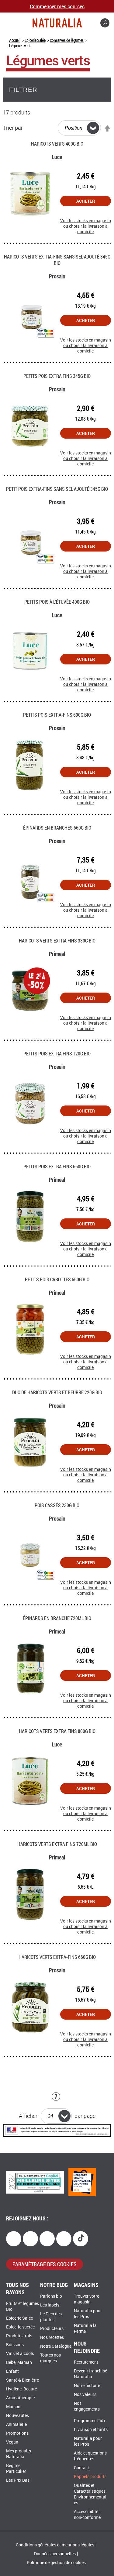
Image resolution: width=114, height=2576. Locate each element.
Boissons (15, 2345)
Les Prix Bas (18, 2480)
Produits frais (19, 2336)
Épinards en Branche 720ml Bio (57, 1618)
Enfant (12, 2371)
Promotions (17, 2433)
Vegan (12, 2442)
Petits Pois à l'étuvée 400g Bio (57, 602)
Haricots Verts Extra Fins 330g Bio (57, 941)
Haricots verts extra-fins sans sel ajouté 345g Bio (57, 260)
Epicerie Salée (35, 40)
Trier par (13, 128)
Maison (13, 2407)
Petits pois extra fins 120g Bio (57, 1053)
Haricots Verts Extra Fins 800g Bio (57, 1731)
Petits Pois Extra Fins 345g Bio (57, 376)
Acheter (86, 201)
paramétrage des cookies (45, 2264)
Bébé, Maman (19, 2363)
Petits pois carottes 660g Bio (57, 1279)
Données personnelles (55, 2554)
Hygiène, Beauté (21, 2389)
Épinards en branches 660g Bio (57, 828)
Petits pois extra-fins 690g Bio (57, 715)
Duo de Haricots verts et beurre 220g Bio (57, 1392)
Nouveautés (17, 2416)
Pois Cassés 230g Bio (57, 1505)
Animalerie (16, 2424)
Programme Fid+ (90, 2421)
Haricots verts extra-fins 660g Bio (57, 1957)
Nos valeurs (85, 2395)
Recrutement (86, 2362)
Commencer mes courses (57, 6)
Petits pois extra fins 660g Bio (57, 1166)
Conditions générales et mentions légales (55, 2545)
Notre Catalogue (56, 2346)
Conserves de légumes (67, 40)
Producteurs (52, 2329)
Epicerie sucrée (20, 2327)
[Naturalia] (57, 23)
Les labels (50, 2305)
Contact (81, 2468)
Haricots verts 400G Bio (57, 144)
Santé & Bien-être (22, 2380)
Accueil (15, 40)
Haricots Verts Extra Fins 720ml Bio (57, 1844)
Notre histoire (87, 2386)
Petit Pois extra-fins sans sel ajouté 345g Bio (57, 489)
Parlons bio (51, 2296)
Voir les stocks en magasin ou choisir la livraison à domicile (86, 223)
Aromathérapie (20, 2398)
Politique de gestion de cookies (56, 2563)
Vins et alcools (20, 2354)
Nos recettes (52, 2337)
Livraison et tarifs (91, 2430)
